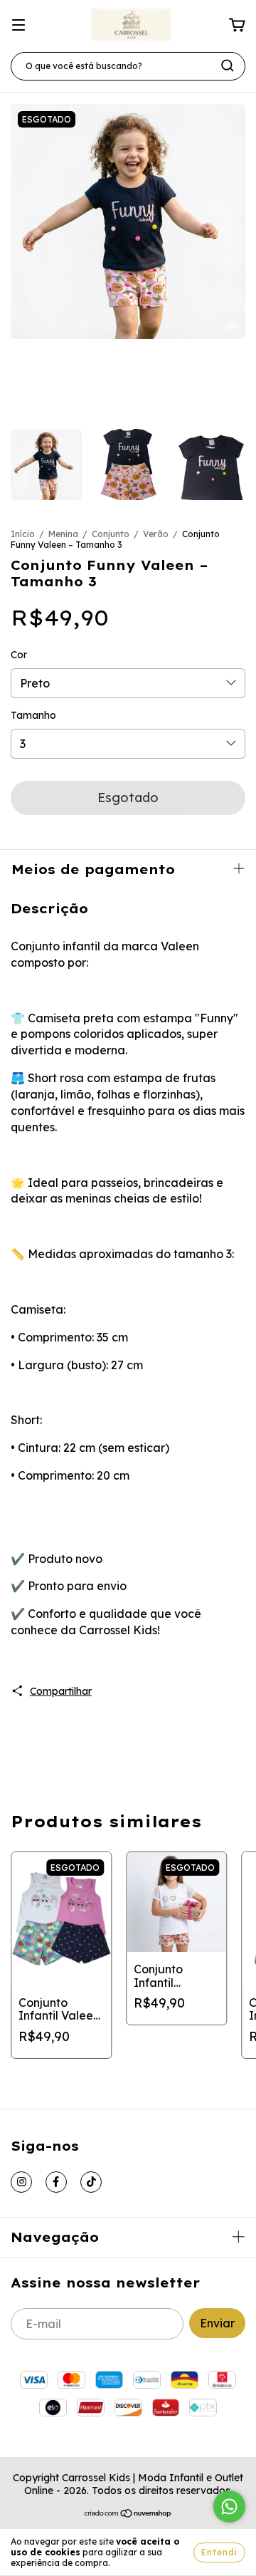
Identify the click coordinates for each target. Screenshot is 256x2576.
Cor (19, 655)
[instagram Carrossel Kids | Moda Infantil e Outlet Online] (21, 2182)
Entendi (219, 2552)
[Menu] (18, 25)
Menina (63, 534)
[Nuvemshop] (128, 2515)
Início (23, 534)
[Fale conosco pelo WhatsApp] (229, 2507)
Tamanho (33, 715)
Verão (157, 534)
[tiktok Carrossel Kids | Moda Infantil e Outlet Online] (91, 2182)
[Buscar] (228, 66)
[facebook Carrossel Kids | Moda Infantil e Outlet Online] (56, 2182)
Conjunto (112, 534)
